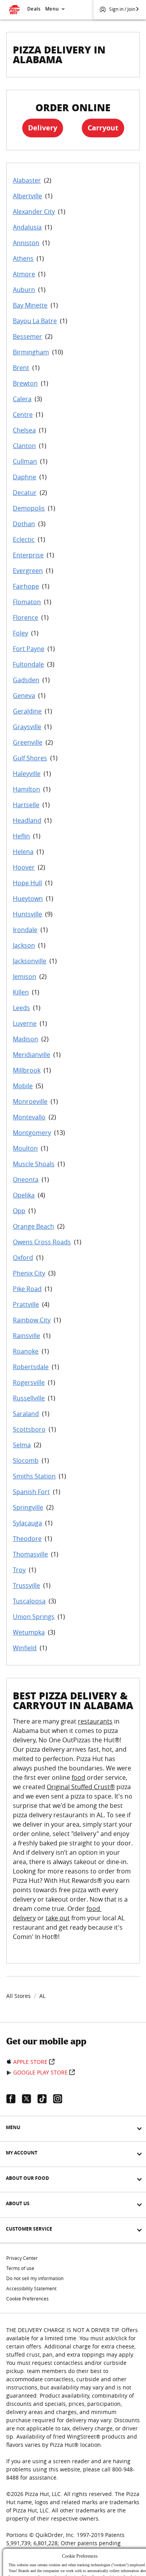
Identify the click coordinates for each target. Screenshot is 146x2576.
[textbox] (73, 1834)
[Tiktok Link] (45, 2099)
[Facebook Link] (14, 2099)
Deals (34, 9)
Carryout (103, 128)
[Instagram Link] (61, 2099)
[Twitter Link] (30, 2099)
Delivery (43, 128)
